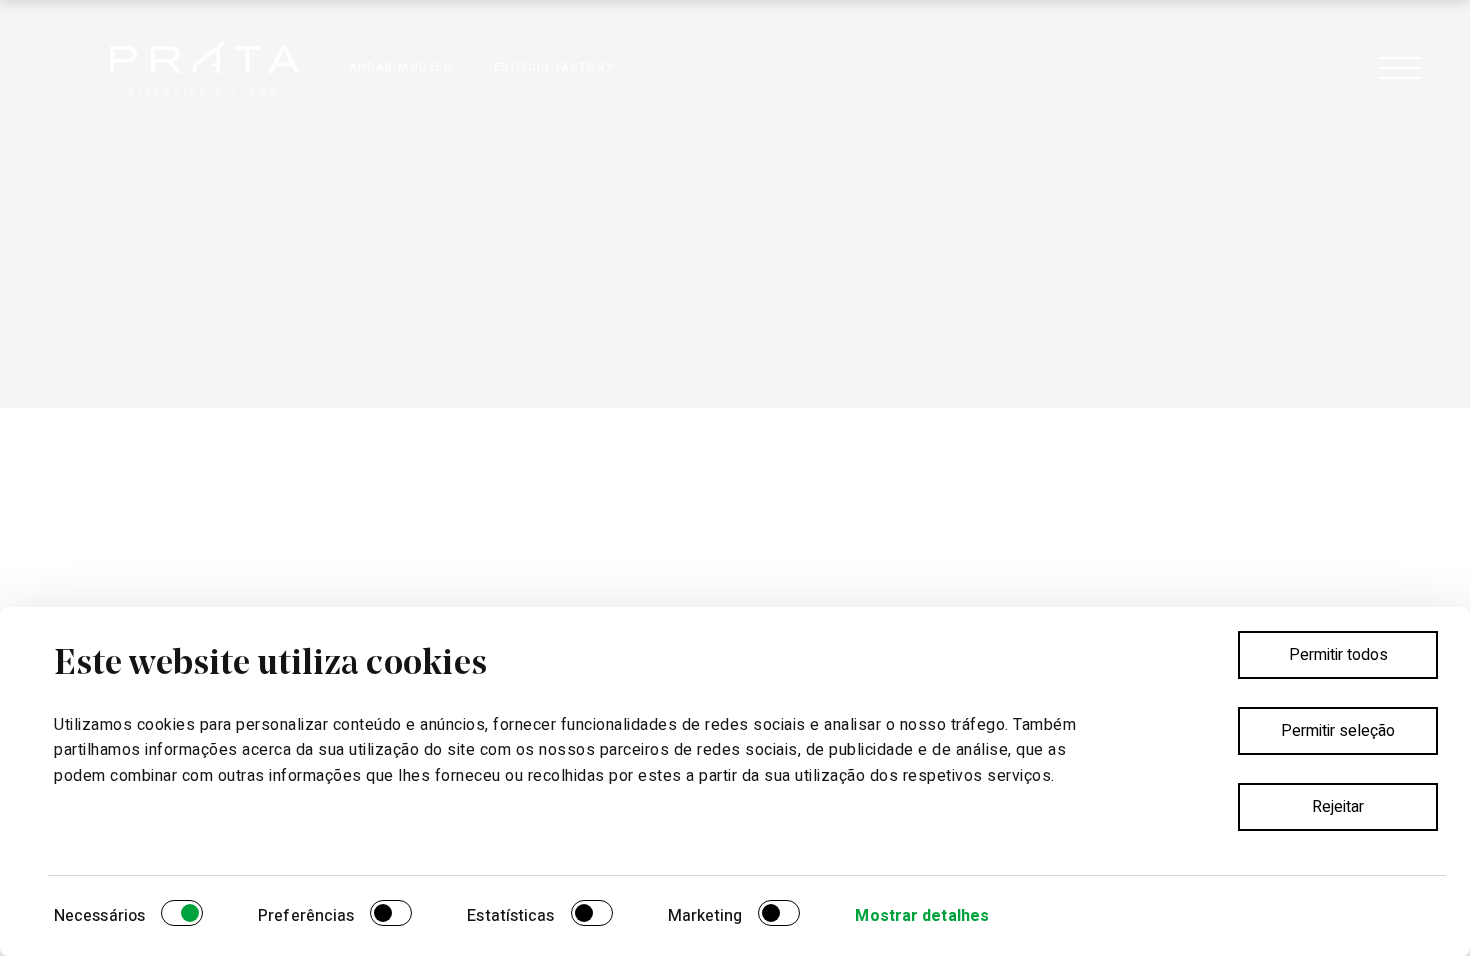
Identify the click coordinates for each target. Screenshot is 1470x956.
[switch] (391, 916)
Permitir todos (1338, 655)
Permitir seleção (1338, 731)
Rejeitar (1338, 807)
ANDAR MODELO (402, 67)
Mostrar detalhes (922, 916)
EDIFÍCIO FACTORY (554, 67)
